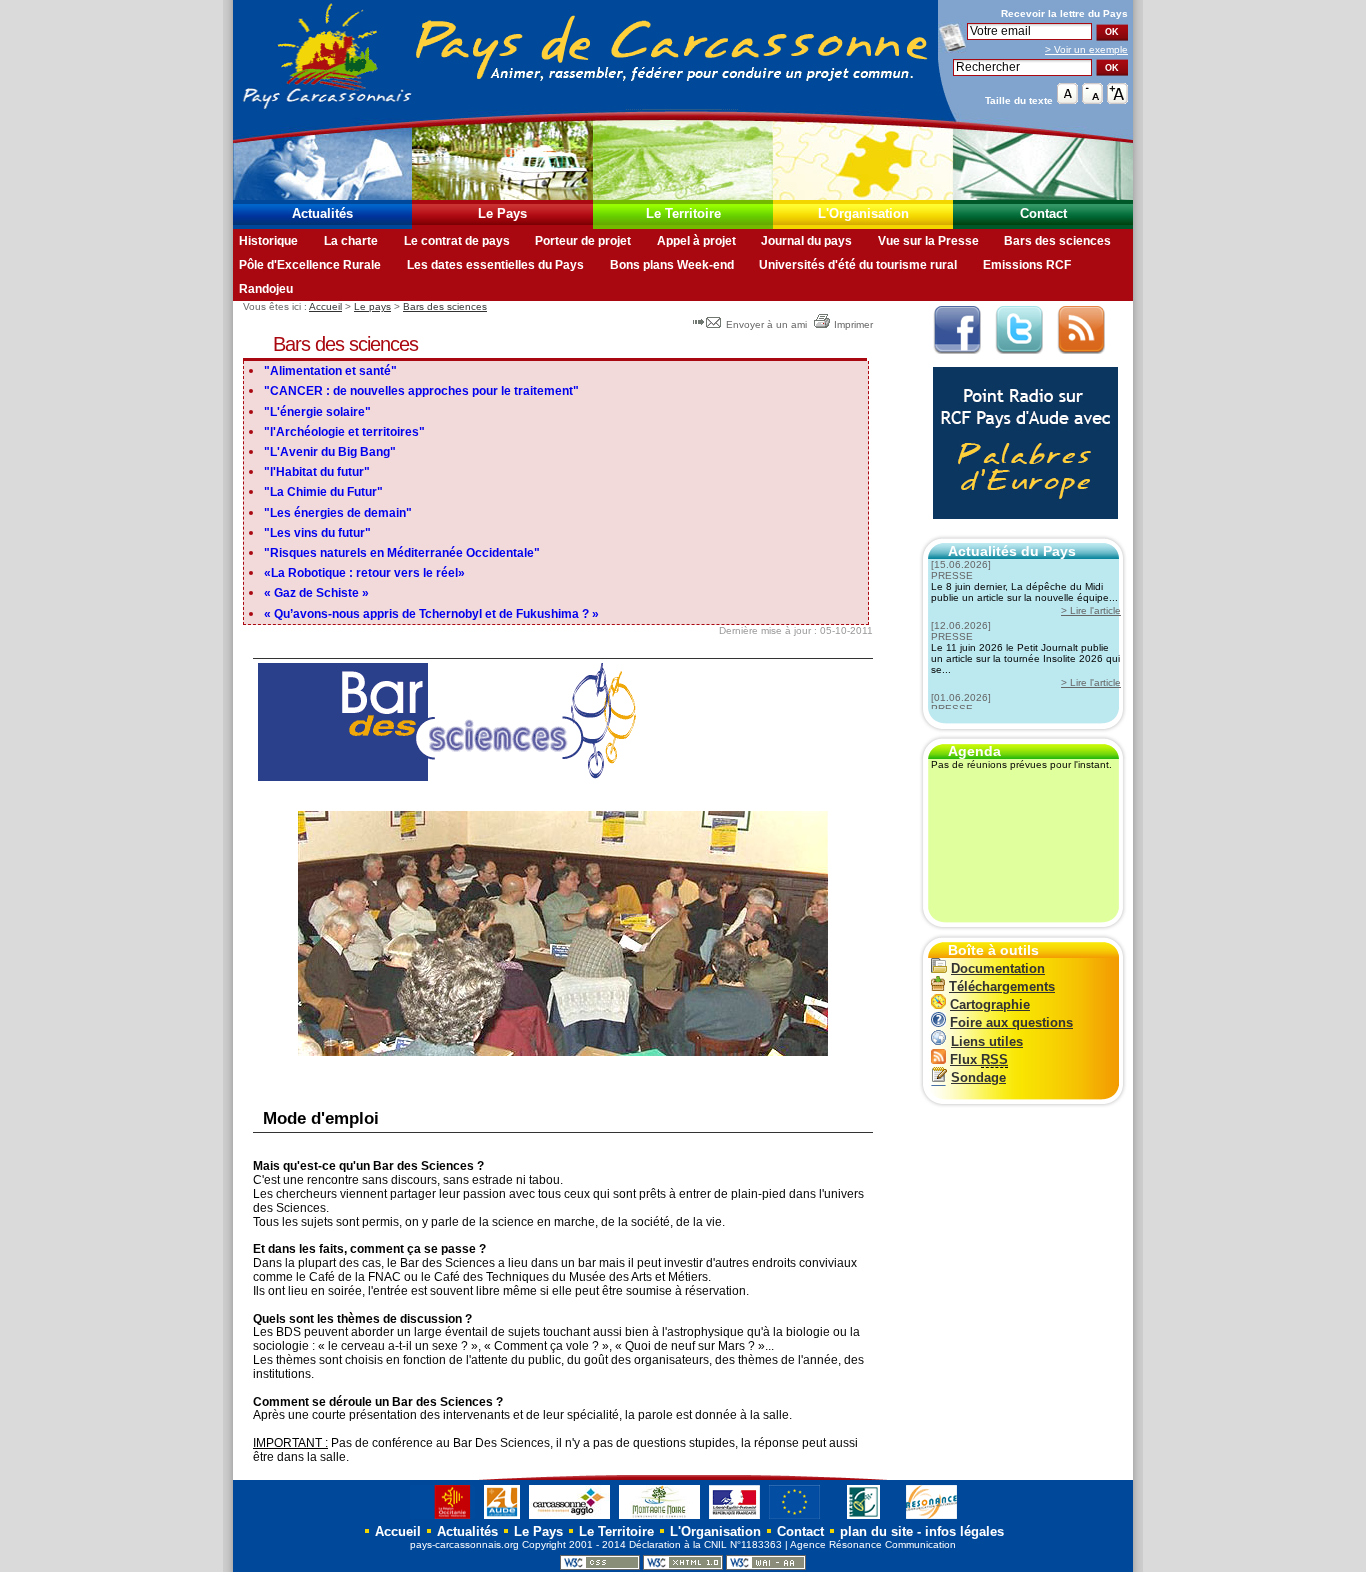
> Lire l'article (1091, 610)
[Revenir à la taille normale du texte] (1067, 99)
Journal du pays (806, 241)
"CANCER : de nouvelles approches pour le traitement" (421, 391)
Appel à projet (696, 241)
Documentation (998, 968)
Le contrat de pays (457, 241)
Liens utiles (987, 1041)
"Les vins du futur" (317, 533)
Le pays (372, 306)
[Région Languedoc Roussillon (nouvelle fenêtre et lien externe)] (442, 1518)
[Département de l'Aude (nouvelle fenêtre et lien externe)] (502, 1518)
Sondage (978, 1077)
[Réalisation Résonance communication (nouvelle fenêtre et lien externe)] (931, 1518)
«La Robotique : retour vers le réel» (364, 573)
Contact (1043, 213)
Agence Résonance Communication (873, 1544)
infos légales (964, 1531)
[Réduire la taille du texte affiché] (1092, 99)
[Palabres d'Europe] (1020, 529)
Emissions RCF (1027, 265)
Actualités (322, 213)
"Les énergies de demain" (338, 513)
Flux (979, 1059)
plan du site (876, 1531)
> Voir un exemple (1086, 49)
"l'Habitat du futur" (317, 472)
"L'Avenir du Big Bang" (330, 452)
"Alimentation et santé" (330, 371)
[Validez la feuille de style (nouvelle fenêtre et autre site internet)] (600, 1566)
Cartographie (990, 1004)
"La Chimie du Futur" (323, 492)
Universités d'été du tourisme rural (858, 265)
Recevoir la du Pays (1064, 13)
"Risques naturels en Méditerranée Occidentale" (402, 553)
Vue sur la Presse (928, 241)
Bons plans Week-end (672, 265)
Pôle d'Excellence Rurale (310, 265)
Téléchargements (1002, 986)
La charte (351, 241)
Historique (268, 241)
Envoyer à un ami (766, 324)
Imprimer (853, 324)
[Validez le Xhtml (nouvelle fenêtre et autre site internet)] (683, 1566)
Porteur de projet (583, 241)
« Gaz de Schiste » (316, 593)
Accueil (325, 306)
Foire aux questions (1011, 1022)
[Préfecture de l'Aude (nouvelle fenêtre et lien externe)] (734, 1518)
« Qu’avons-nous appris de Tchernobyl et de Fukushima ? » (431, 614)
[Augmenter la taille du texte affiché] (1117, 99)
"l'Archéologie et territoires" (344, 432)
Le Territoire (683, 213)
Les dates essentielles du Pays (495, 265)
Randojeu (266, 289)
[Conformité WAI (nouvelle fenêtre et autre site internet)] (766, 1566)
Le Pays (502, 213)
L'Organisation (863, 213)
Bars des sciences (1057, 241)
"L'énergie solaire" (317, 412)
